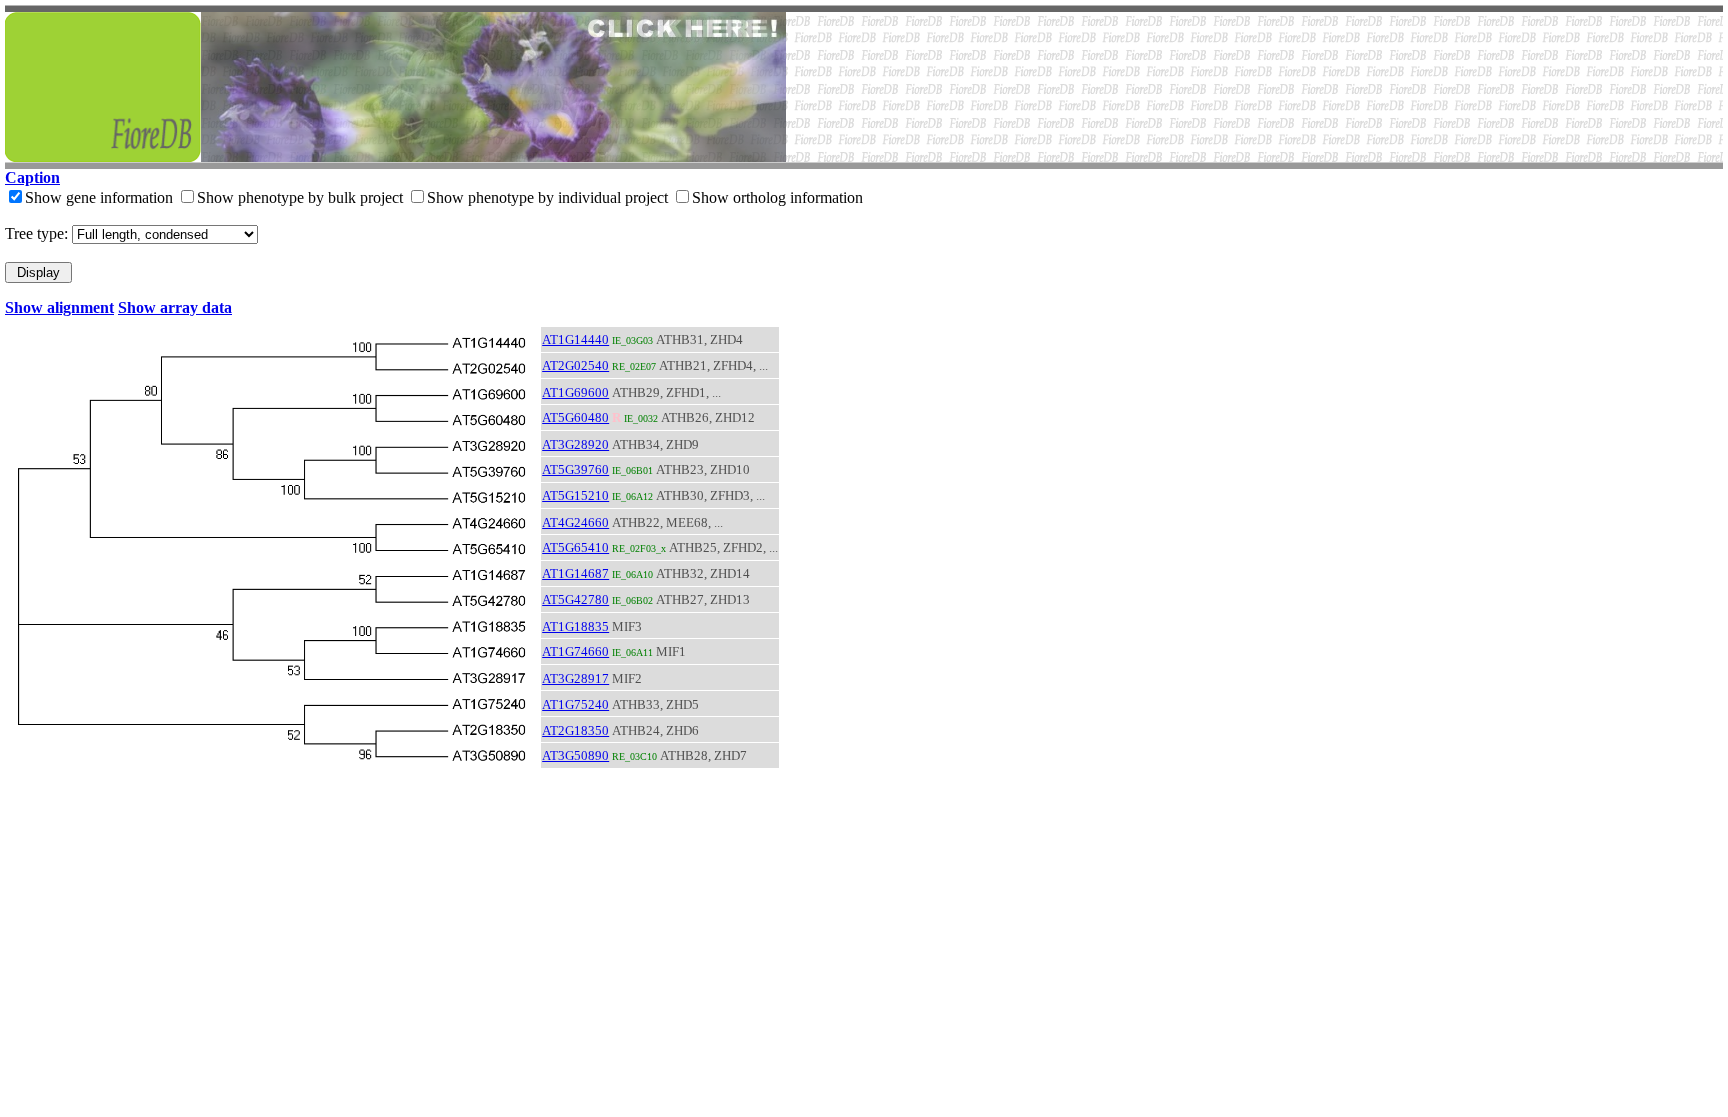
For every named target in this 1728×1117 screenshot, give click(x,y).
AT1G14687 (575, 573)
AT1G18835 (575, 626)
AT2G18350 (575, 730)
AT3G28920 (575, 444)
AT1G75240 (575, 704)
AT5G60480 (575, 417)
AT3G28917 (575, 678)
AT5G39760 (575, 469)
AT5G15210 (575, 495)
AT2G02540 (575, 365)
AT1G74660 (575, 651)
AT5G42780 (575, 599)
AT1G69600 (575, 392)
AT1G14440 (575, 339)
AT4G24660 (575, 522)
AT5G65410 (575, 547)
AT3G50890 (575, 755)
